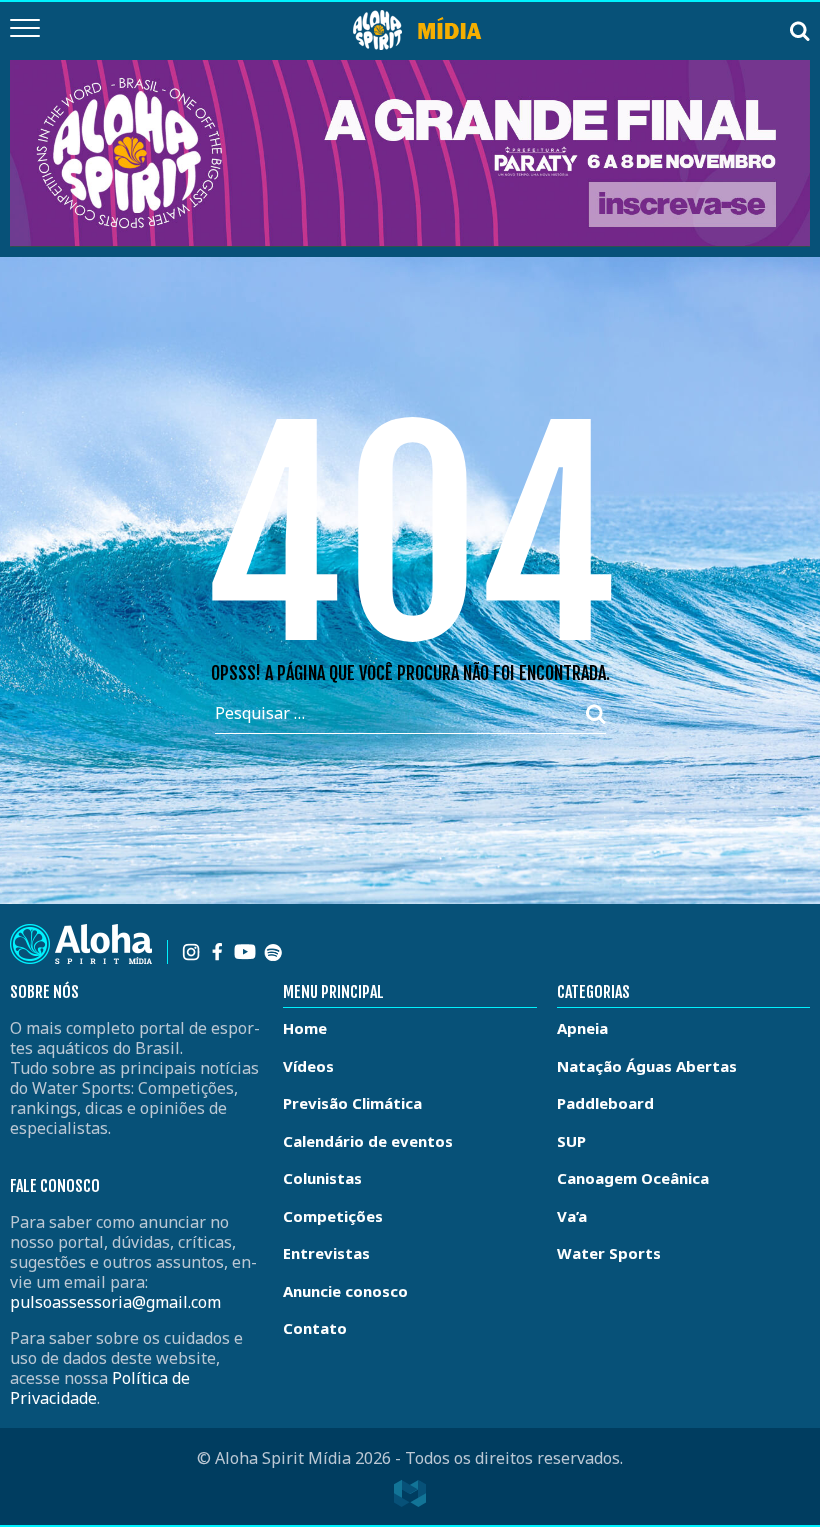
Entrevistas (326, 1253)
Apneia (582, 1028)
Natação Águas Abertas (647, 1066)
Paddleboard (605, 1103)
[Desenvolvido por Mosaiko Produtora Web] (410, 1494)
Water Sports (609, 1253)
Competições (333, 1216)
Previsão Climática (352, 1103)
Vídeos (308, 1066)
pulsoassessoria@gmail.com (115, 1302)
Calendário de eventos (368, 1141)
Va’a (572, 1216)
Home (305, 1028)
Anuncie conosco (345, 1291)
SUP (571, 1141)
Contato (315, 1328)
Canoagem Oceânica (633, 1178)
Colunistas (322, 1178)
